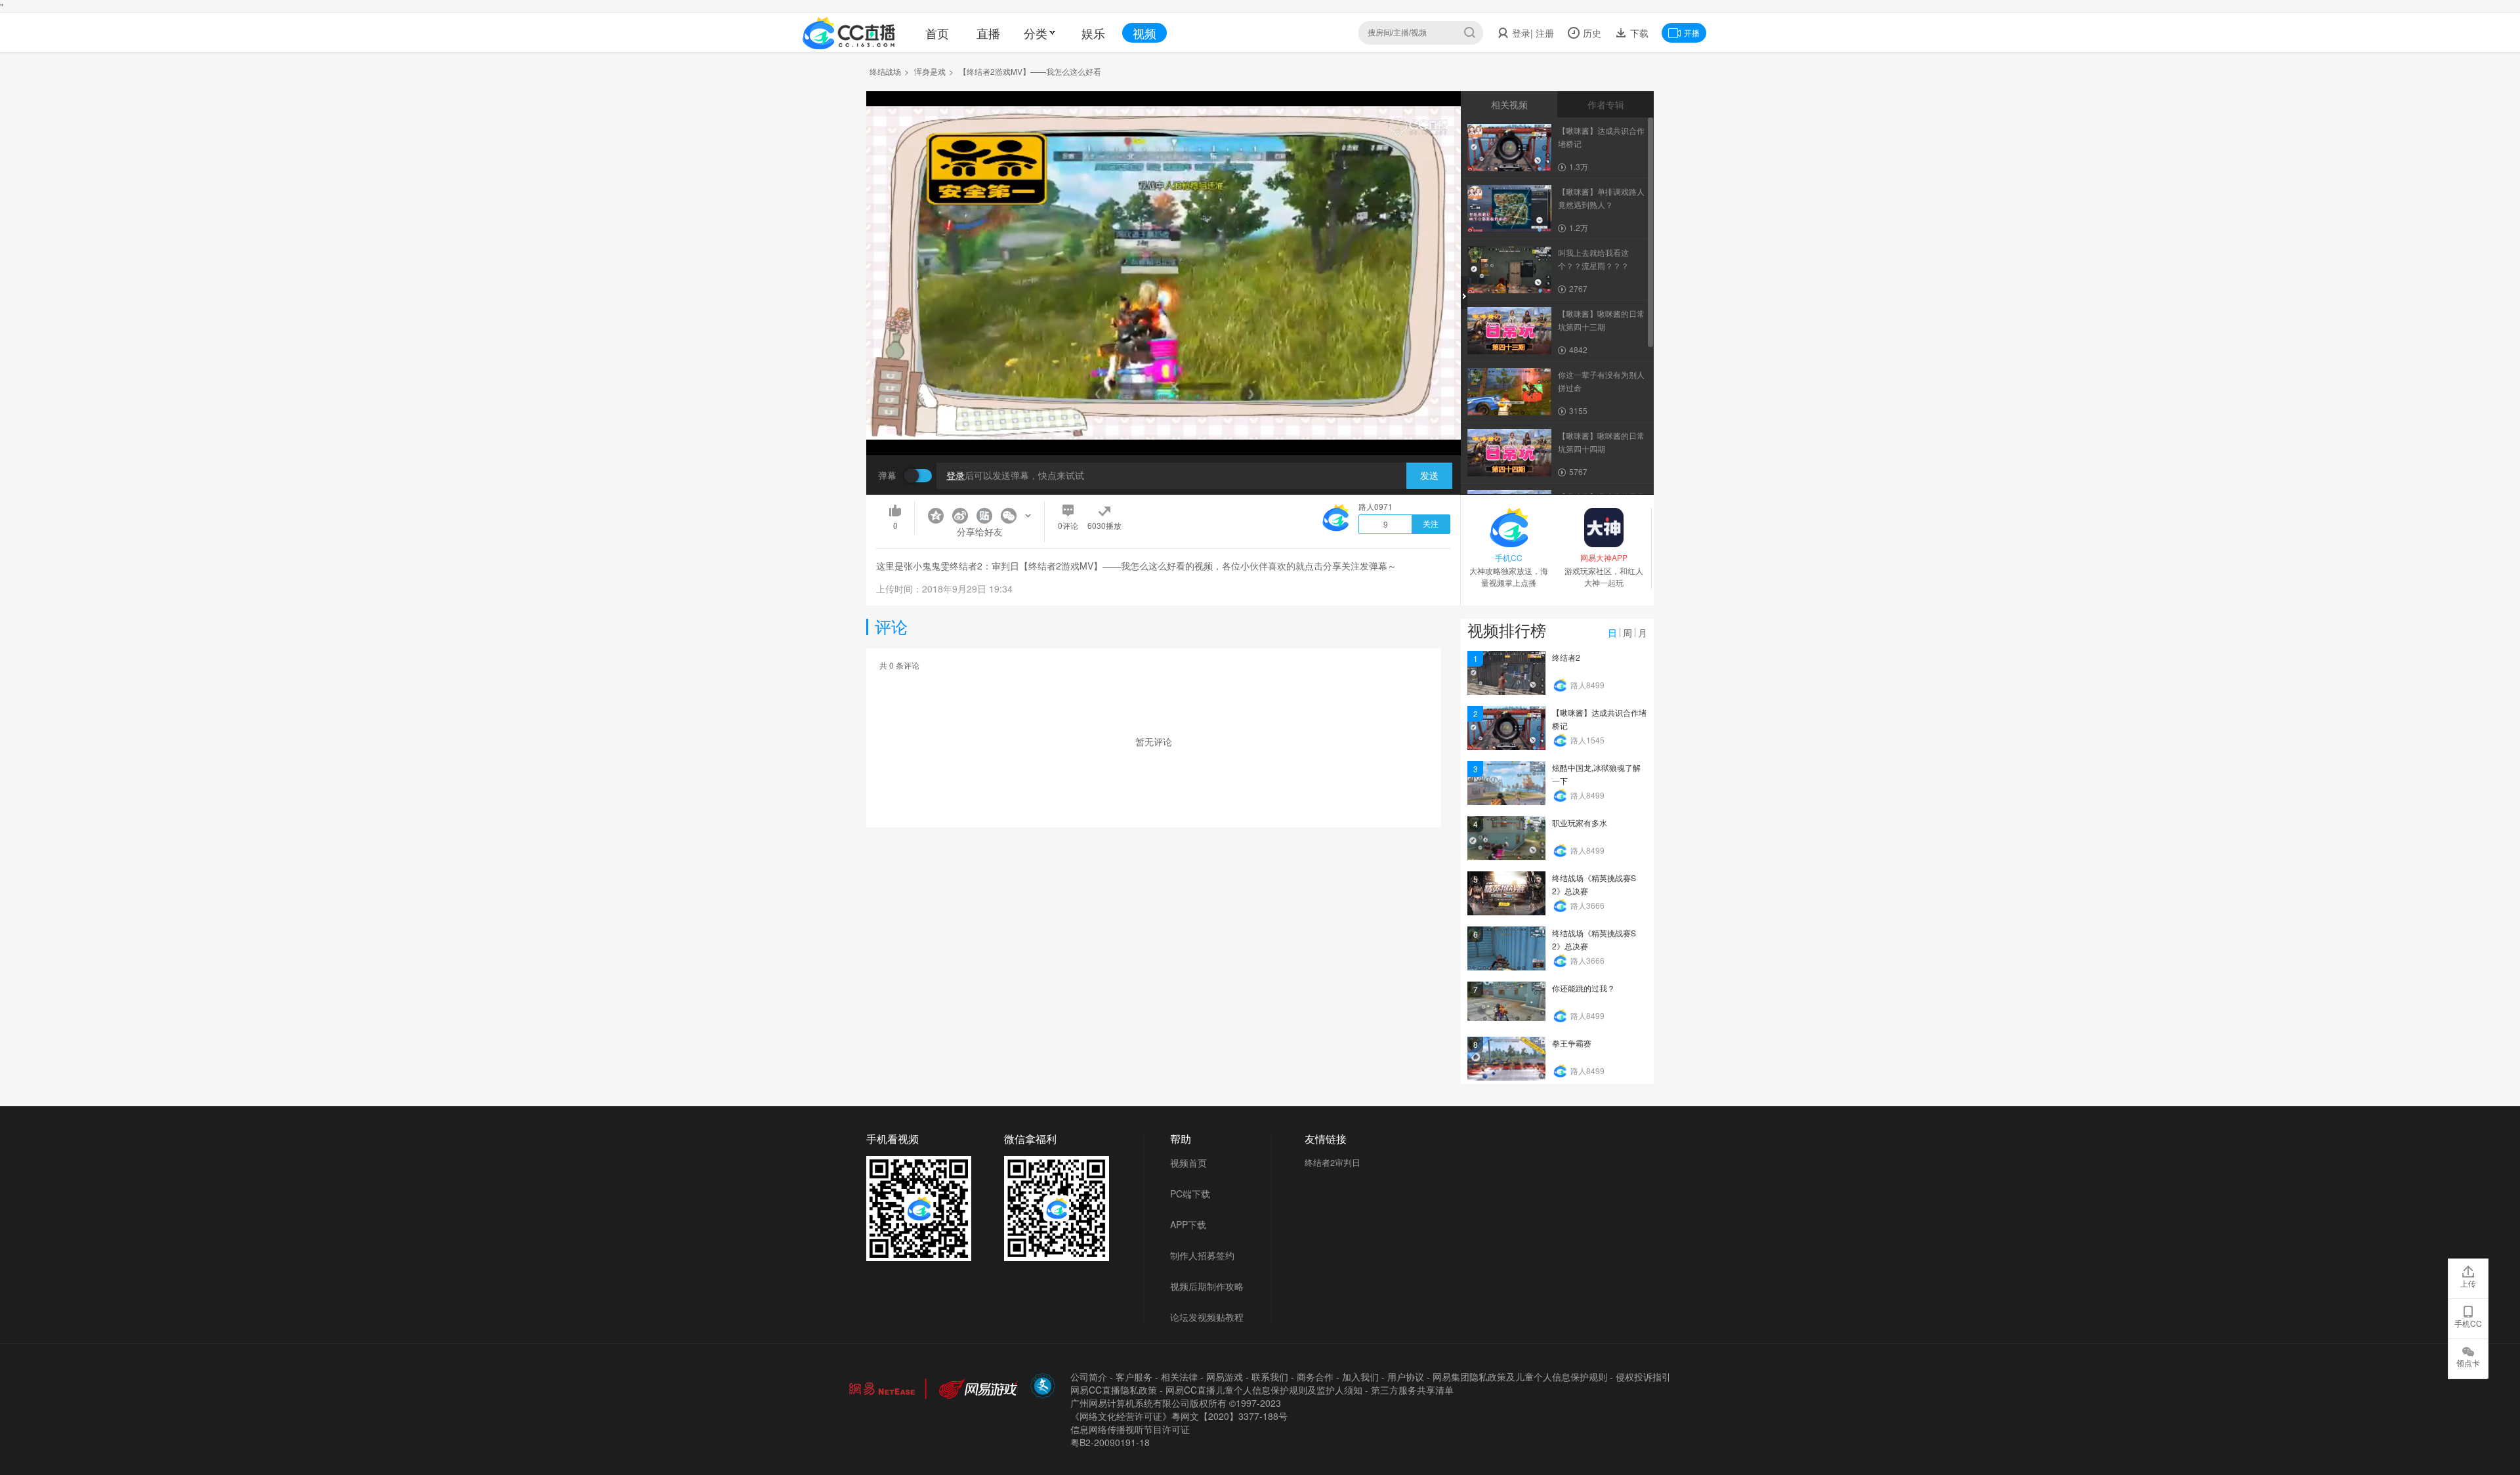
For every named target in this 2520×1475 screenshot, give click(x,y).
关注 (1431, 524)
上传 (2468, 1283)
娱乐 (1093, 33)
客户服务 (1134, 1377)
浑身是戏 (930, 71)
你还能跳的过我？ (1584, 988)
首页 (937, 33)
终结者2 (1566, 657)
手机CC (2468, 1323)
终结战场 (885, 71)
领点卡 (2468, 1362)
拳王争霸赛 (1572, 1043)
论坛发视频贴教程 (1207, 1317)
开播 (1692, 32)
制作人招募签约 (1202, 1255)
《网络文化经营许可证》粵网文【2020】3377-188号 (1179, 1416)
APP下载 (1188, 1224)
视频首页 (1188, 1163)
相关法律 (1179, 1377)
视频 (1144, 33)
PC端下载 (1190, 1194)
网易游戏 (1225, 1377)
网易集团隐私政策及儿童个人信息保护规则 (1520, 1377)
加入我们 (1360, 1377)
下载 (1638, 33)
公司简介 (1089, 1377)
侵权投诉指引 (1643, 1377)
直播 (988, 33)
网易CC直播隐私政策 (1114, 1390)
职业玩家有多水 (1580, 822)
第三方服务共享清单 (1412, 1390)
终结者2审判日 (1333, 1162)
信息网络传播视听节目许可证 (1130, 1429)
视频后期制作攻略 (1207, 1286)
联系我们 (1270, 1377)
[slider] (1164, 425)
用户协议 (1406, 1377)
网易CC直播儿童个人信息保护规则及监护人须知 (1264, 1390)
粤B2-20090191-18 (1110, 1442)
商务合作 (1315, 1377)
